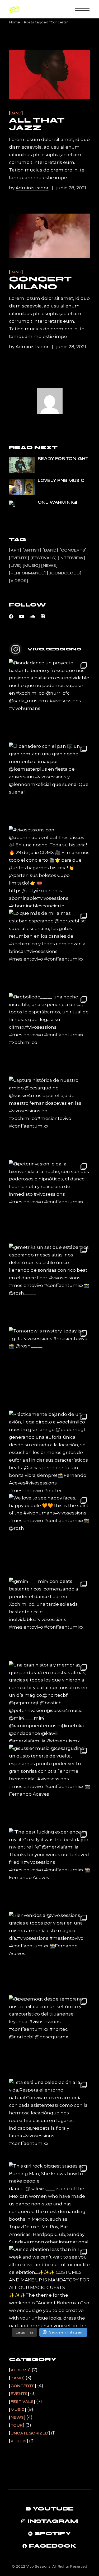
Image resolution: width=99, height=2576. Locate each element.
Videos (18, 581)
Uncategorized (29, 2433)
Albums (20, 2370)
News (49, 565)
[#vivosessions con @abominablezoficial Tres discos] (50, 867)
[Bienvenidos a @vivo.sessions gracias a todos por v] (50, 1952)
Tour (17, 2425)
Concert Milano (40, 283)
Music (31, 565)
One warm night (60, 502)
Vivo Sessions (38, 2566)
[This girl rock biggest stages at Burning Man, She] (50, 2203)
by (29, 188)
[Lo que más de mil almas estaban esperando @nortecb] (50, 950)
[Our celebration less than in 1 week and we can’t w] (50, 2286)
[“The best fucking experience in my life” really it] (50, 1869)
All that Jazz (37, 124)
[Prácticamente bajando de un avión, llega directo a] (50, 1451)
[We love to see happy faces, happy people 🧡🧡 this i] (50, 1535)
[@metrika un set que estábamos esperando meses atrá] (50, 1284)
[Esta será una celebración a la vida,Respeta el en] (50, 2119)
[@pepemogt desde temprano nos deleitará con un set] (50, 2036)
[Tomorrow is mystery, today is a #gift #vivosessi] (50, 1368)
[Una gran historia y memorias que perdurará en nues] (50, 1702)
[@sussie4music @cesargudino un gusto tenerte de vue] (50, 1785)
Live (15, 565)
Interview (71, 558)
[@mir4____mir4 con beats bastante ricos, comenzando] (50, 1618)
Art (15, 550)
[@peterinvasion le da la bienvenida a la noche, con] (50, 1201)
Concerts (73, 550)
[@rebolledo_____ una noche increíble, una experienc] (50, 1034)
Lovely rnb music (61, 480)
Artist (32, 550)
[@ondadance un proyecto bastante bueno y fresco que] (50, 700)
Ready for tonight (63, 459)
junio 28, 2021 (71, 188)
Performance (27, 573)
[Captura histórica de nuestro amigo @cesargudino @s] (50, 1117)
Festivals (43, 558)
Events (19, 558)
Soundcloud (64, 573)
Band (16, 113)
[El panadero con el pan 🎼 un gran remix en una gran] (50, 783)
